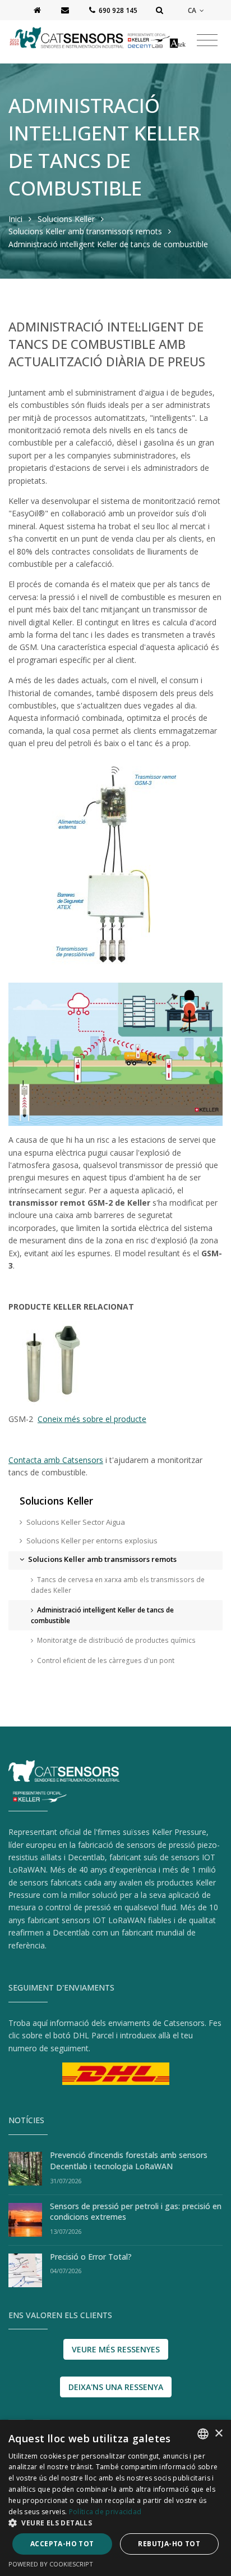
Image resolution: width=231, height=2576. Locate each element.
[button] (115, 2523)
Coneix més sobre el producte (92, 1419)
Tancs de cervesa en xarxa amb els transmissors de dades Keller (118, 1585)
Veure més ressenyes (116, 2349)
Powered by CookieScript (51, 2564)
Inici (15, 219)
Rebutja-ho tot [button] (169, 2544)
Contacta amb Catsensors (56, 1460)
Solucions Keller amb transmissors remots (85, 231)
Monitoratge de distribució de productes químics (116, 1640)
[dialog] (115, 2498)
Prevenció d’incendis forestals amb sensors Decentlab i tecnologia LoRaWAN (129, 2161)
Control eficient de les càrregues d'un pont (106, 1660)
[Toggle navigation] (207, 40)
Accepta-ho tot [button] (62, 2544)
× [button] (218, 2434)
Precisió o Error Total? (91, 2257)
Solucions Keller (67, 219)
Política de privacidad (105, 2512)
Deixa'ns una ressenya (116, 2387)
